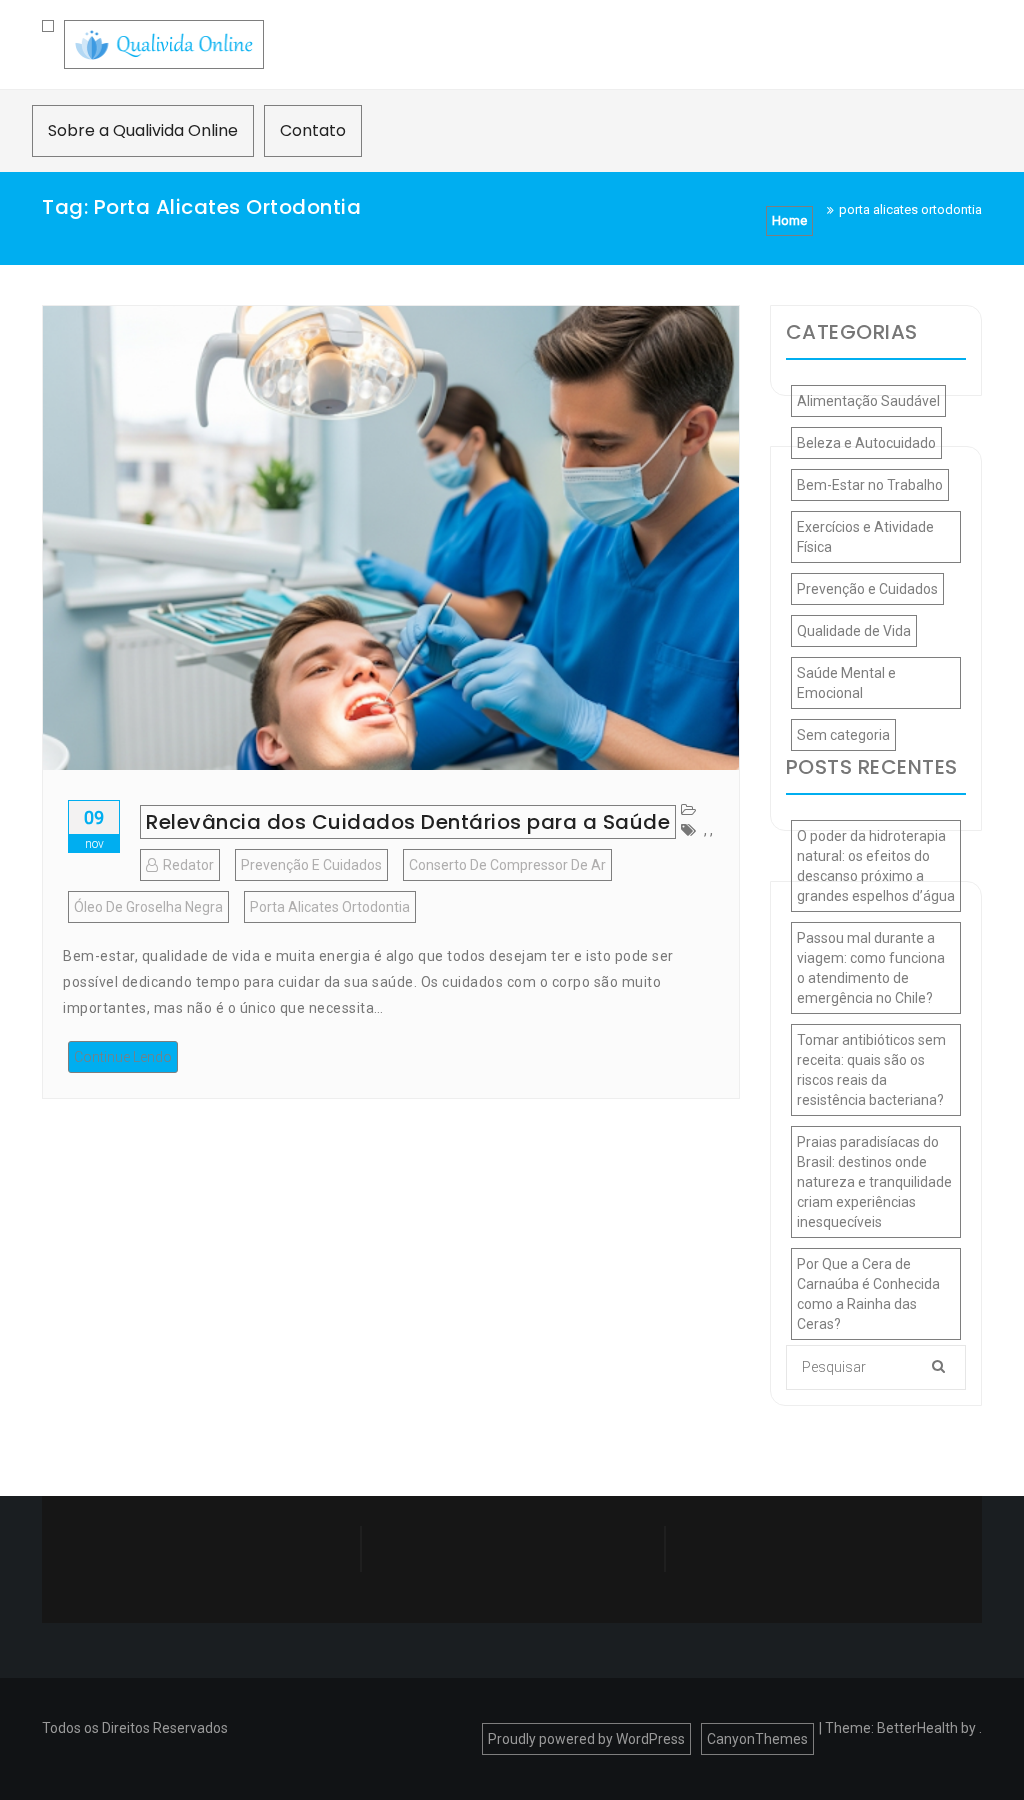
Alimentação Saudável (868, 401)
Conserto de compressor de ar (507, 865)
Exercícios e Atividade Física (865, 537)
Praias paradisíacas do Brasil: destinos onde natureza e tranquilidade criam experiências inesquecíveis (874, 1182)
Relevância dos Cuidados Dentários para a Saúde (408, 822)
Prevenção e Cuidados (311, 865)
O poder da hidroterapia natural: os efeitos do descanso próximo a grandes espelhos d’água (876, 866)
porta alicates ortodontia (330, 907)
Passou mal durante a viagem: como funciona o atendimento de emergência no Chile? (871, 968)
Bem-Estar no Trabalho (870, 485)
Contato (313, 130)
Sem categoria (843, 735)
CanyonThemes (757, 1739)
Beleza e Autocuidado (866, 443)
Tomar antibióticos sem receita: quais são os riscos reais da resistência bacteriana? (871, 1070)
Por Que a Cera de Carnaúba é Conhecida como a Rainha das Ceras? (868, 1294)
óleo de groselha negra (148, 907)
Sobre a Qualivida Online (143, 130)
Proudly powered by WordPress (586, 1739)
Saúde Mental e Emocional (846, 683)
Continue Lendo (123, 1057)
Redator (188, 865)
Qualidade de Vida (854, 631)
